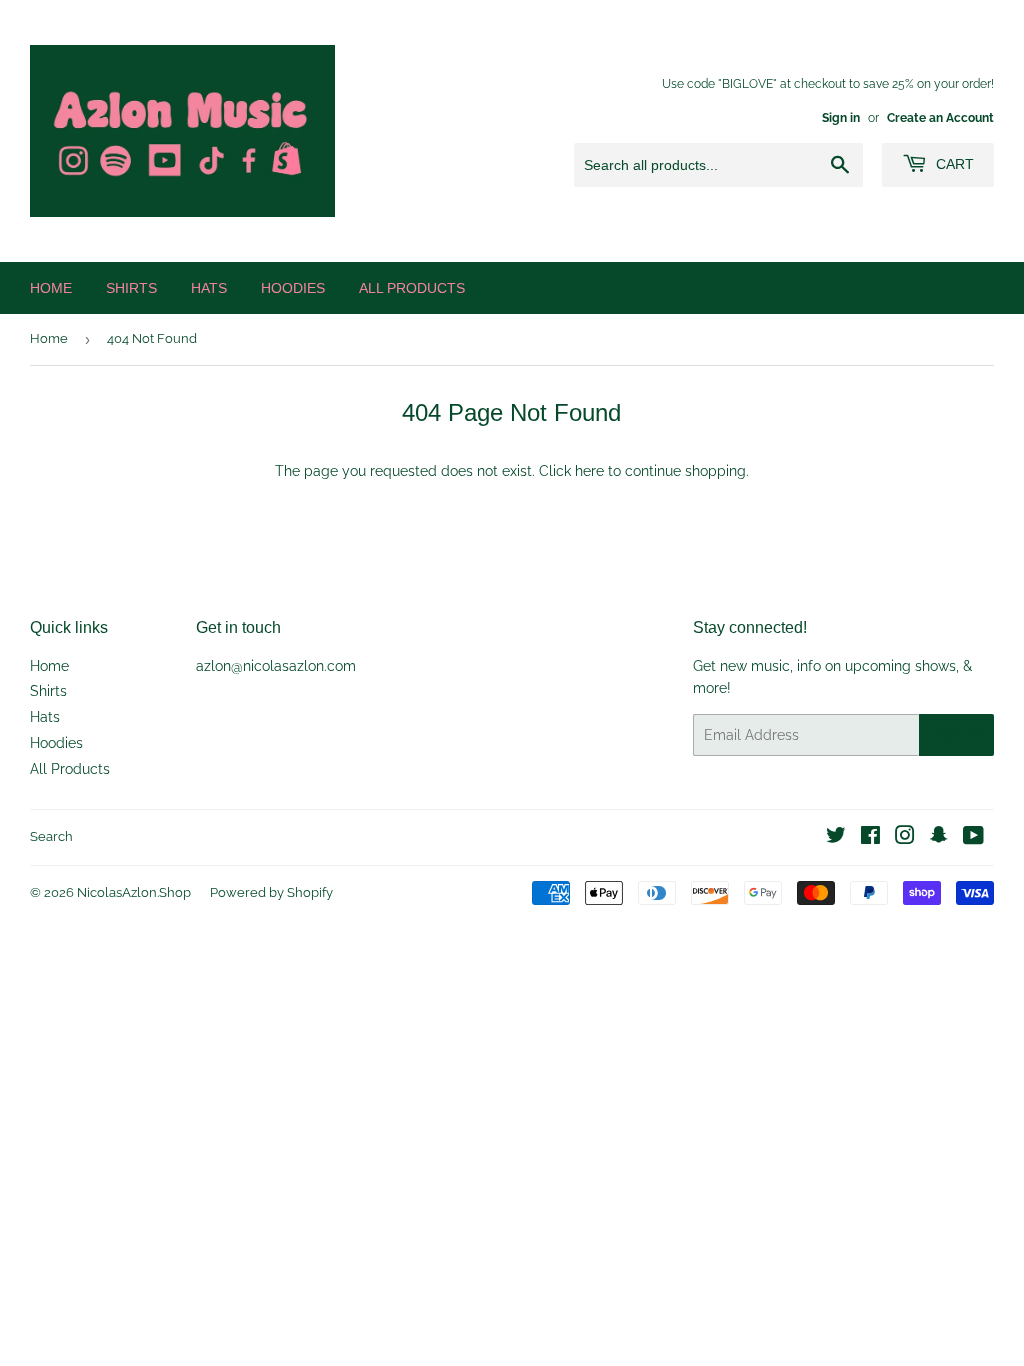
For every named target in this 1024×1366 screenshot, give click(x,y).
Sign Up (956, 735)
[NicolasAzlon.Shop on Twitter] (836, 838)
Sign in (841, 118)
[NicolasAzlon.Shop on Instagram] (905, 838)
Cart (953, 164)
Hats (209, 288)
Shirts (131, 288)
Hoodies (293, 288)
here (589, 471)
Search (51, 836)
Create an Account (940, 118)
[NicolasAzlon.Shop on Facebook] (870, 838)
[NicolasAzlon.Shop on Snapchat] (939, 838)
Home (51, 288)
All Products (412, 288)
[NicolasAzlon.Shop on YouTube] (973, 838)
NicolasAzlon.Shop (134, 892)
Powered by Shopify (271, 892)
